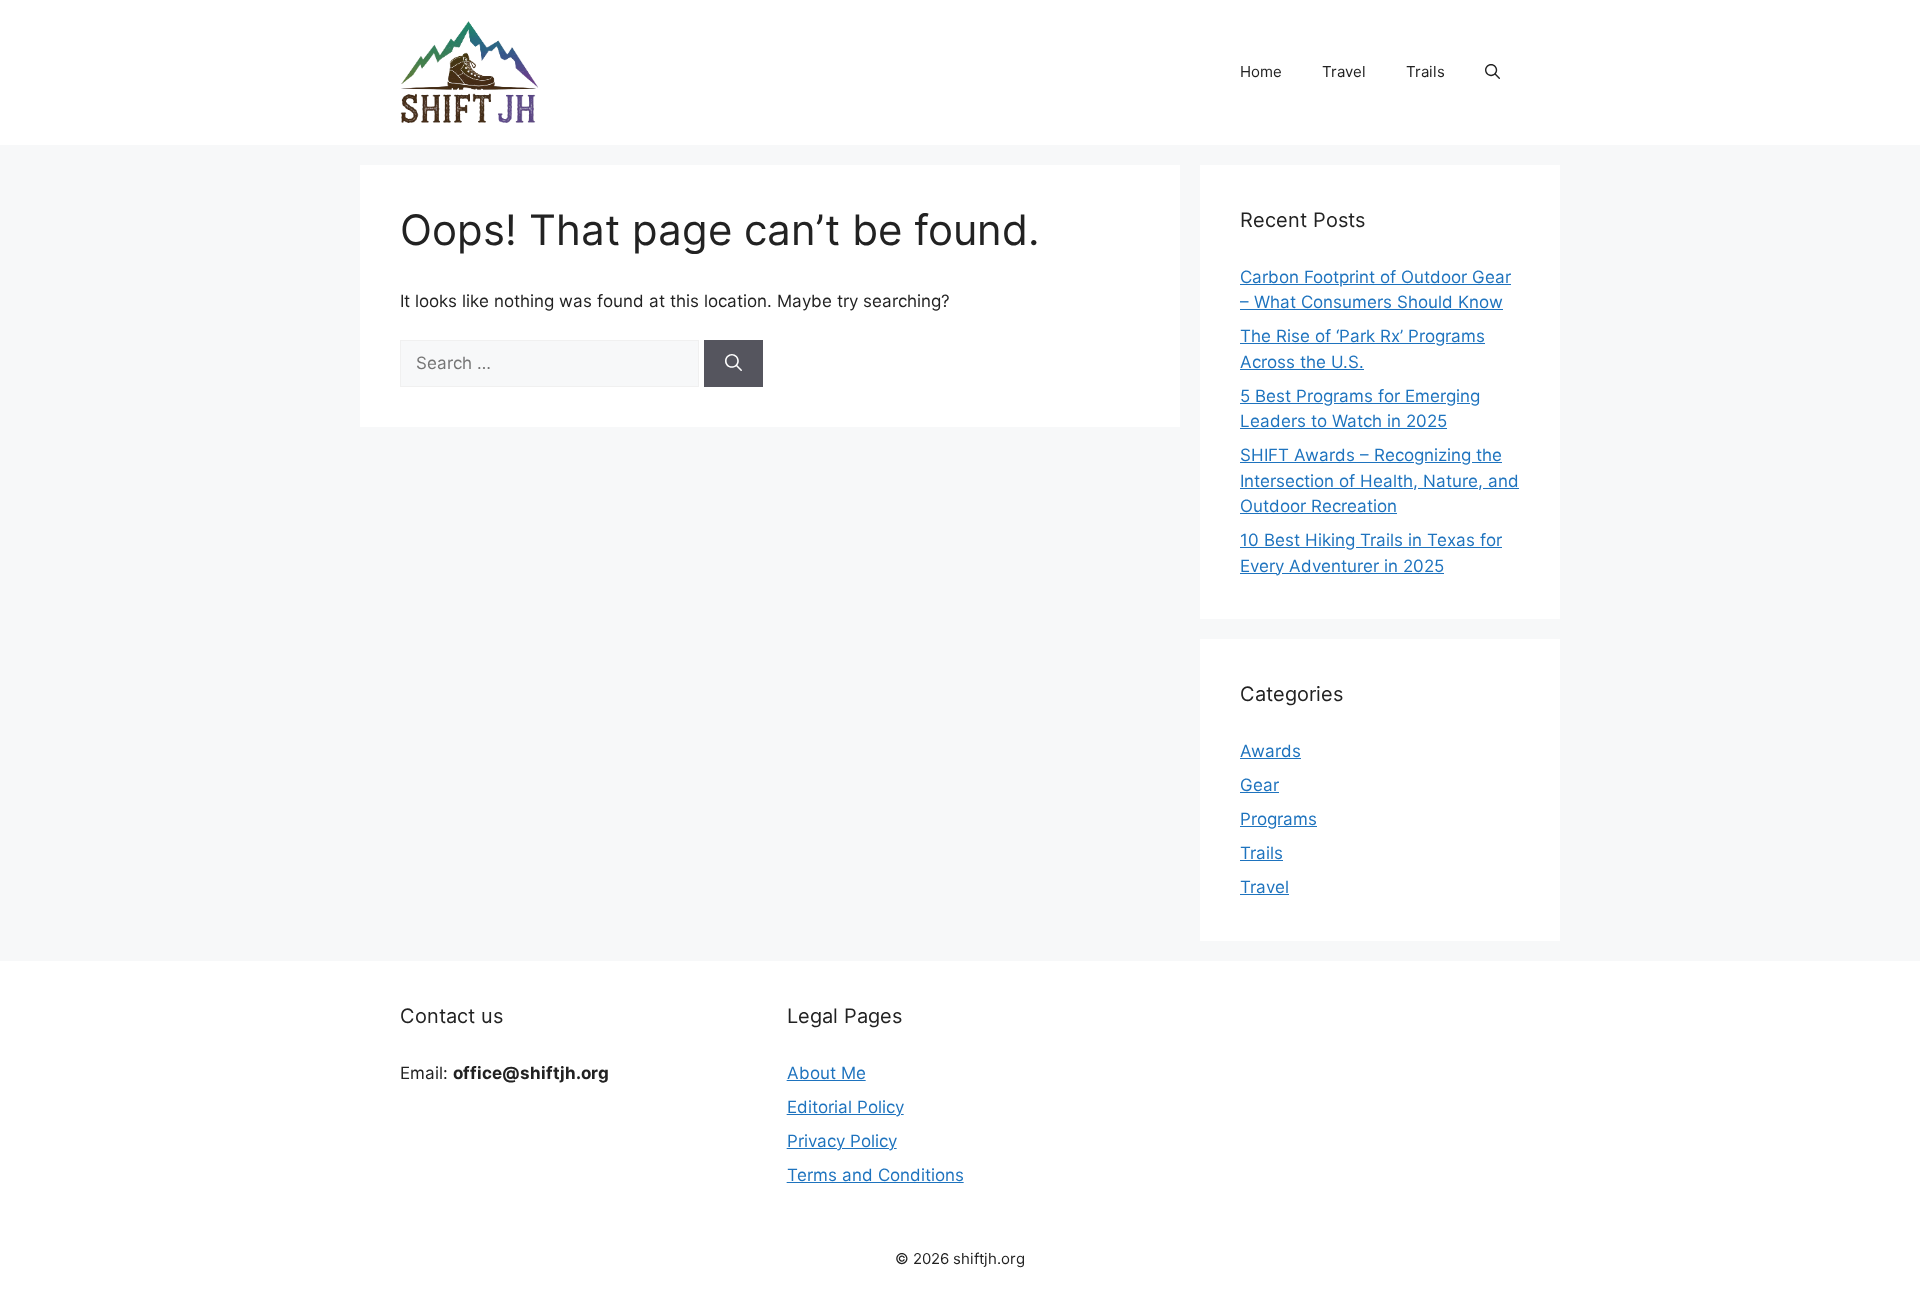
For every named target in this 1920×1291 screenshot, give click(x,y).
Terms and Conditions (875, 1175)
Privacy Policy (842, 1141)
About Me (826, 1073)
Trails (1425, 71)
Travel (1344, 71)
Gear (1259, 785)
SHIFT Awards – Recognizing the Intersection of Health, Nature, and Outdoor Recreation (1379, 480)
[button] (1492, 72)
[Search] (733, 364)
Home (1261, 71)
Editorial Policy (845, 1107)
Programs (1278, 819)
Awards (1270, 751)
